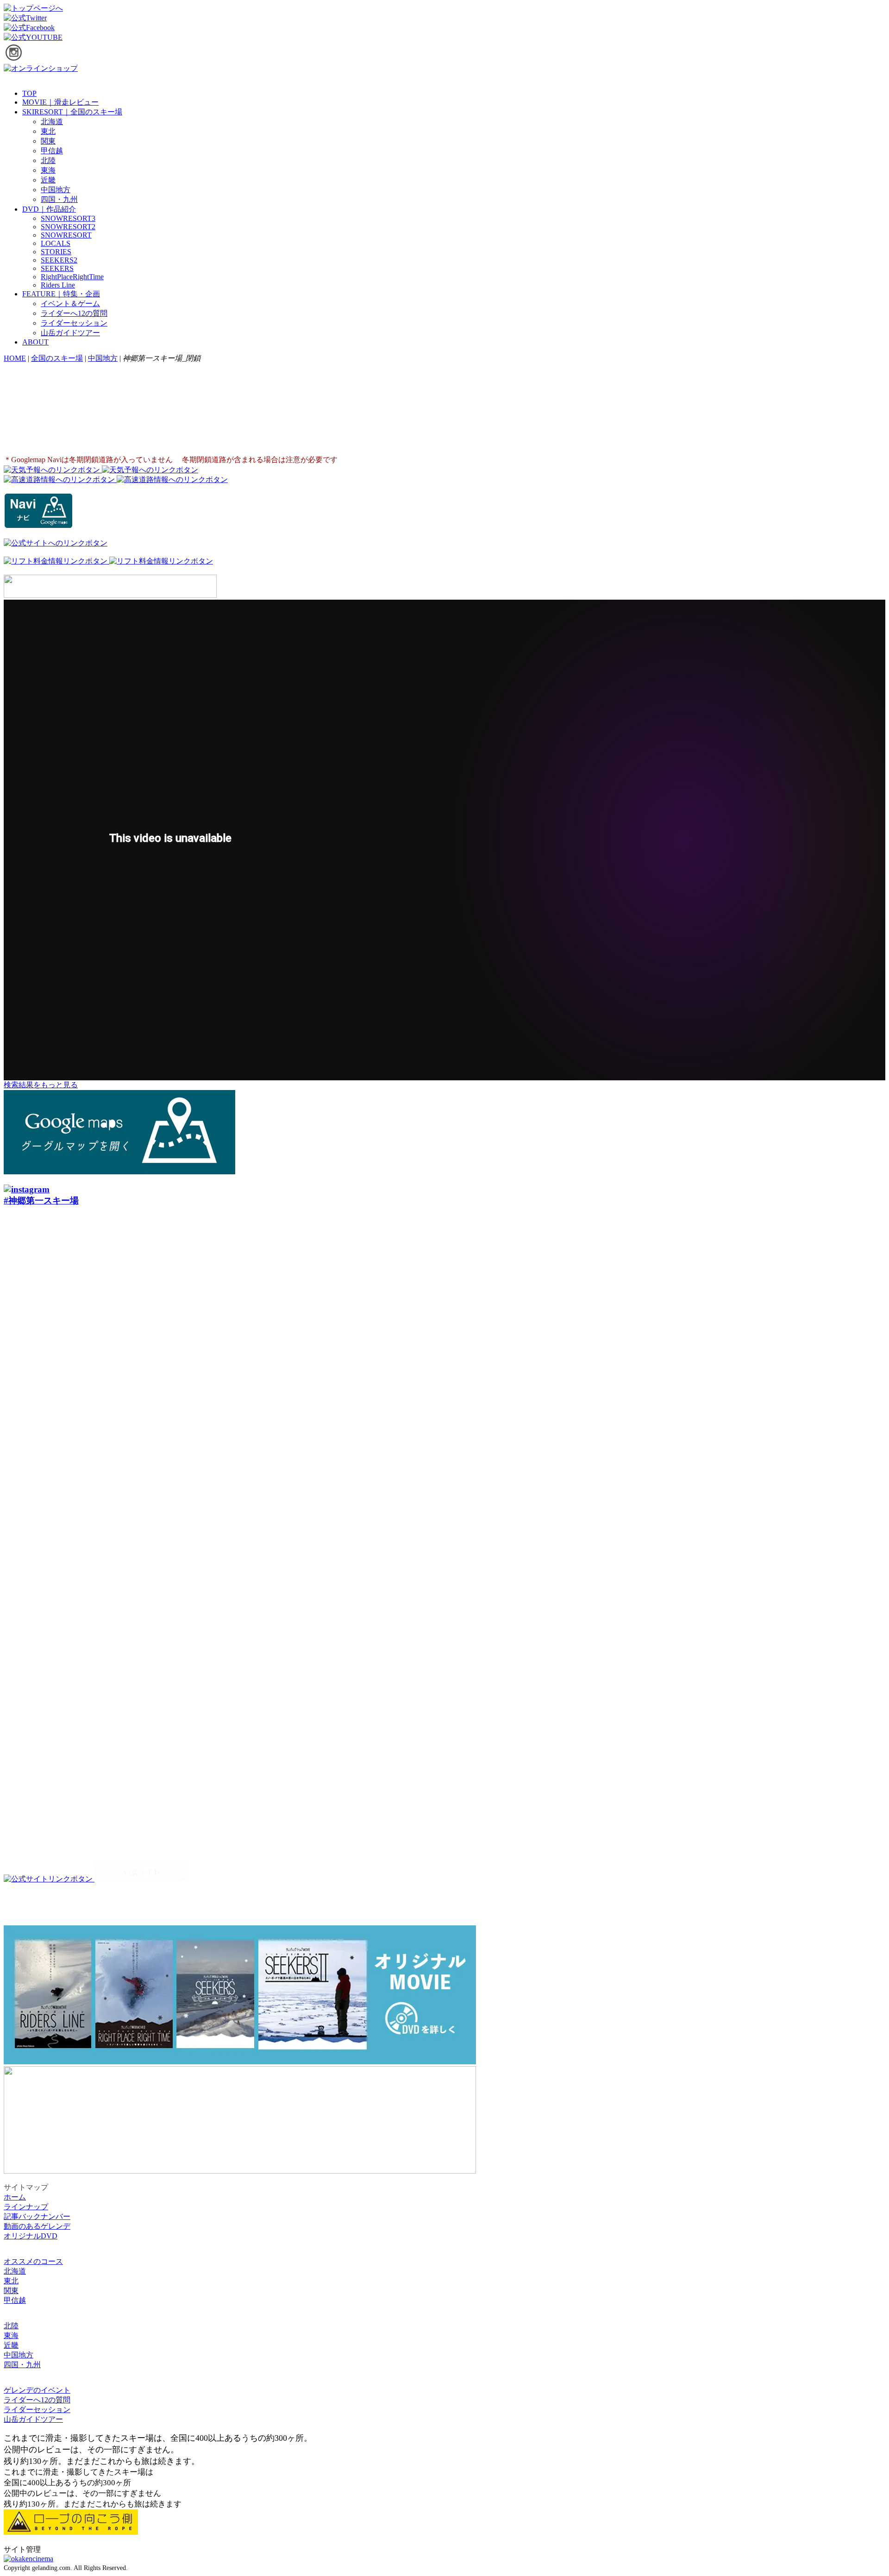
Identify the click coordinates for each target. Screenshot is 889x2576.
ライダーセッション (74, 323)
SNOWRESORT (66, 235)
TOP (29, 93)
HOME (15, 358)
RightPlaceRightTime (72, 277)
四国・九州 (59, 199)
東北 (48, 131)
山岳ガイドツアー (70, 333)
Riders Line (58, 285)
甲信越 (52, 151)
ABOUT (35, 342)
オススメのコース (33, 2261)
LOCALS (56, 243)
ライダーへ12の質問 (74, 313)
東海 (48, 170)
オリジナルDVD (31, 2236)
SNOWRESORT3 (68, 218)
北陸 (48, 160)
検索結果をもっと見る (41, 1085)
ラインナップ (26, 2207)
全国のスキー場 (57, 358)
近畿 (48, 180)
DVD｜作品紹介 (49, 209)
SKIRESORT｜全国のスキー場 (72, 112)
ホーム (15, 2197)
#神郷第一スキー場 (41, 1200)
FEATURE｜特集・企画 (61, 294)
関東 (48, 141)
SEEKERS (57, 268)
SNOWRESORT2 (68, 227)
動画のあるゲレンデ (37, 2226)
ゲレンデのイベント (37, 2390)
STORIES (56, 252)
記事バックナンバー (37, 2216)
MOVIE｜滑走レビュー (60, 102)
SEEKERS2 (59, 260)
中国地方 (56, 190)
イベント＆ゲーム (70, 304)
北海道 (52, 122)
